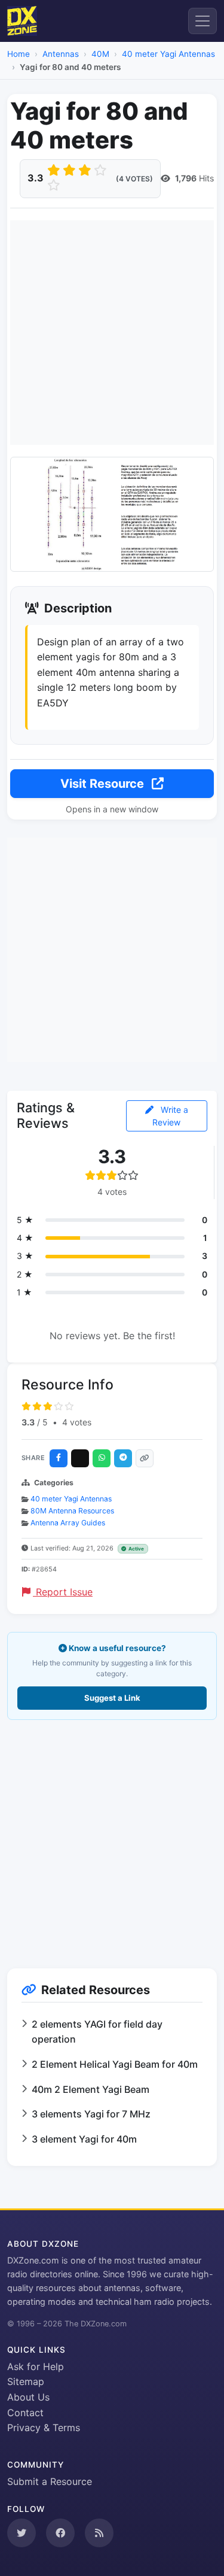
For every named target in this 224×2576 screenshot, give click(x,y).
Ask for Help (36, 2366)
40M (100, 54)
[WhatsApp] (102, 1458)
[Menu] (202, 21)
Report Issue (63, 1592)
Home (19, 54)
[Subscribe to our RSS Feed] (99, 2533)
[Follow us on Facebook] (60, 2533)
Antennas (61, 54)
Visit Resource (104, 784)
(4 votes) (134, 179)
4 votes (77, 1422)
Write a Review (170, 1116)
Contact (25, 2413)
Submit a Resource (50, 2481)
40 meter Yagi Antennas (168, 54)
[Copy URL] (145, 1458)
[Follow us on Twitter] (22, 2533)
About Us (28, 2397)
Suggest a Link (112, 1698)
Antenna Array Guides (68, 1523)
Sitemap (26, 2381)
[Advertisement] (112, 333)
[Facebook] (59, 1458)
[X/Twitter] (80, 1458)
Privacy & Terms (44, 2428)
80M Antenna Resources (72, 1511)
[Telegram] (123, 1458)
